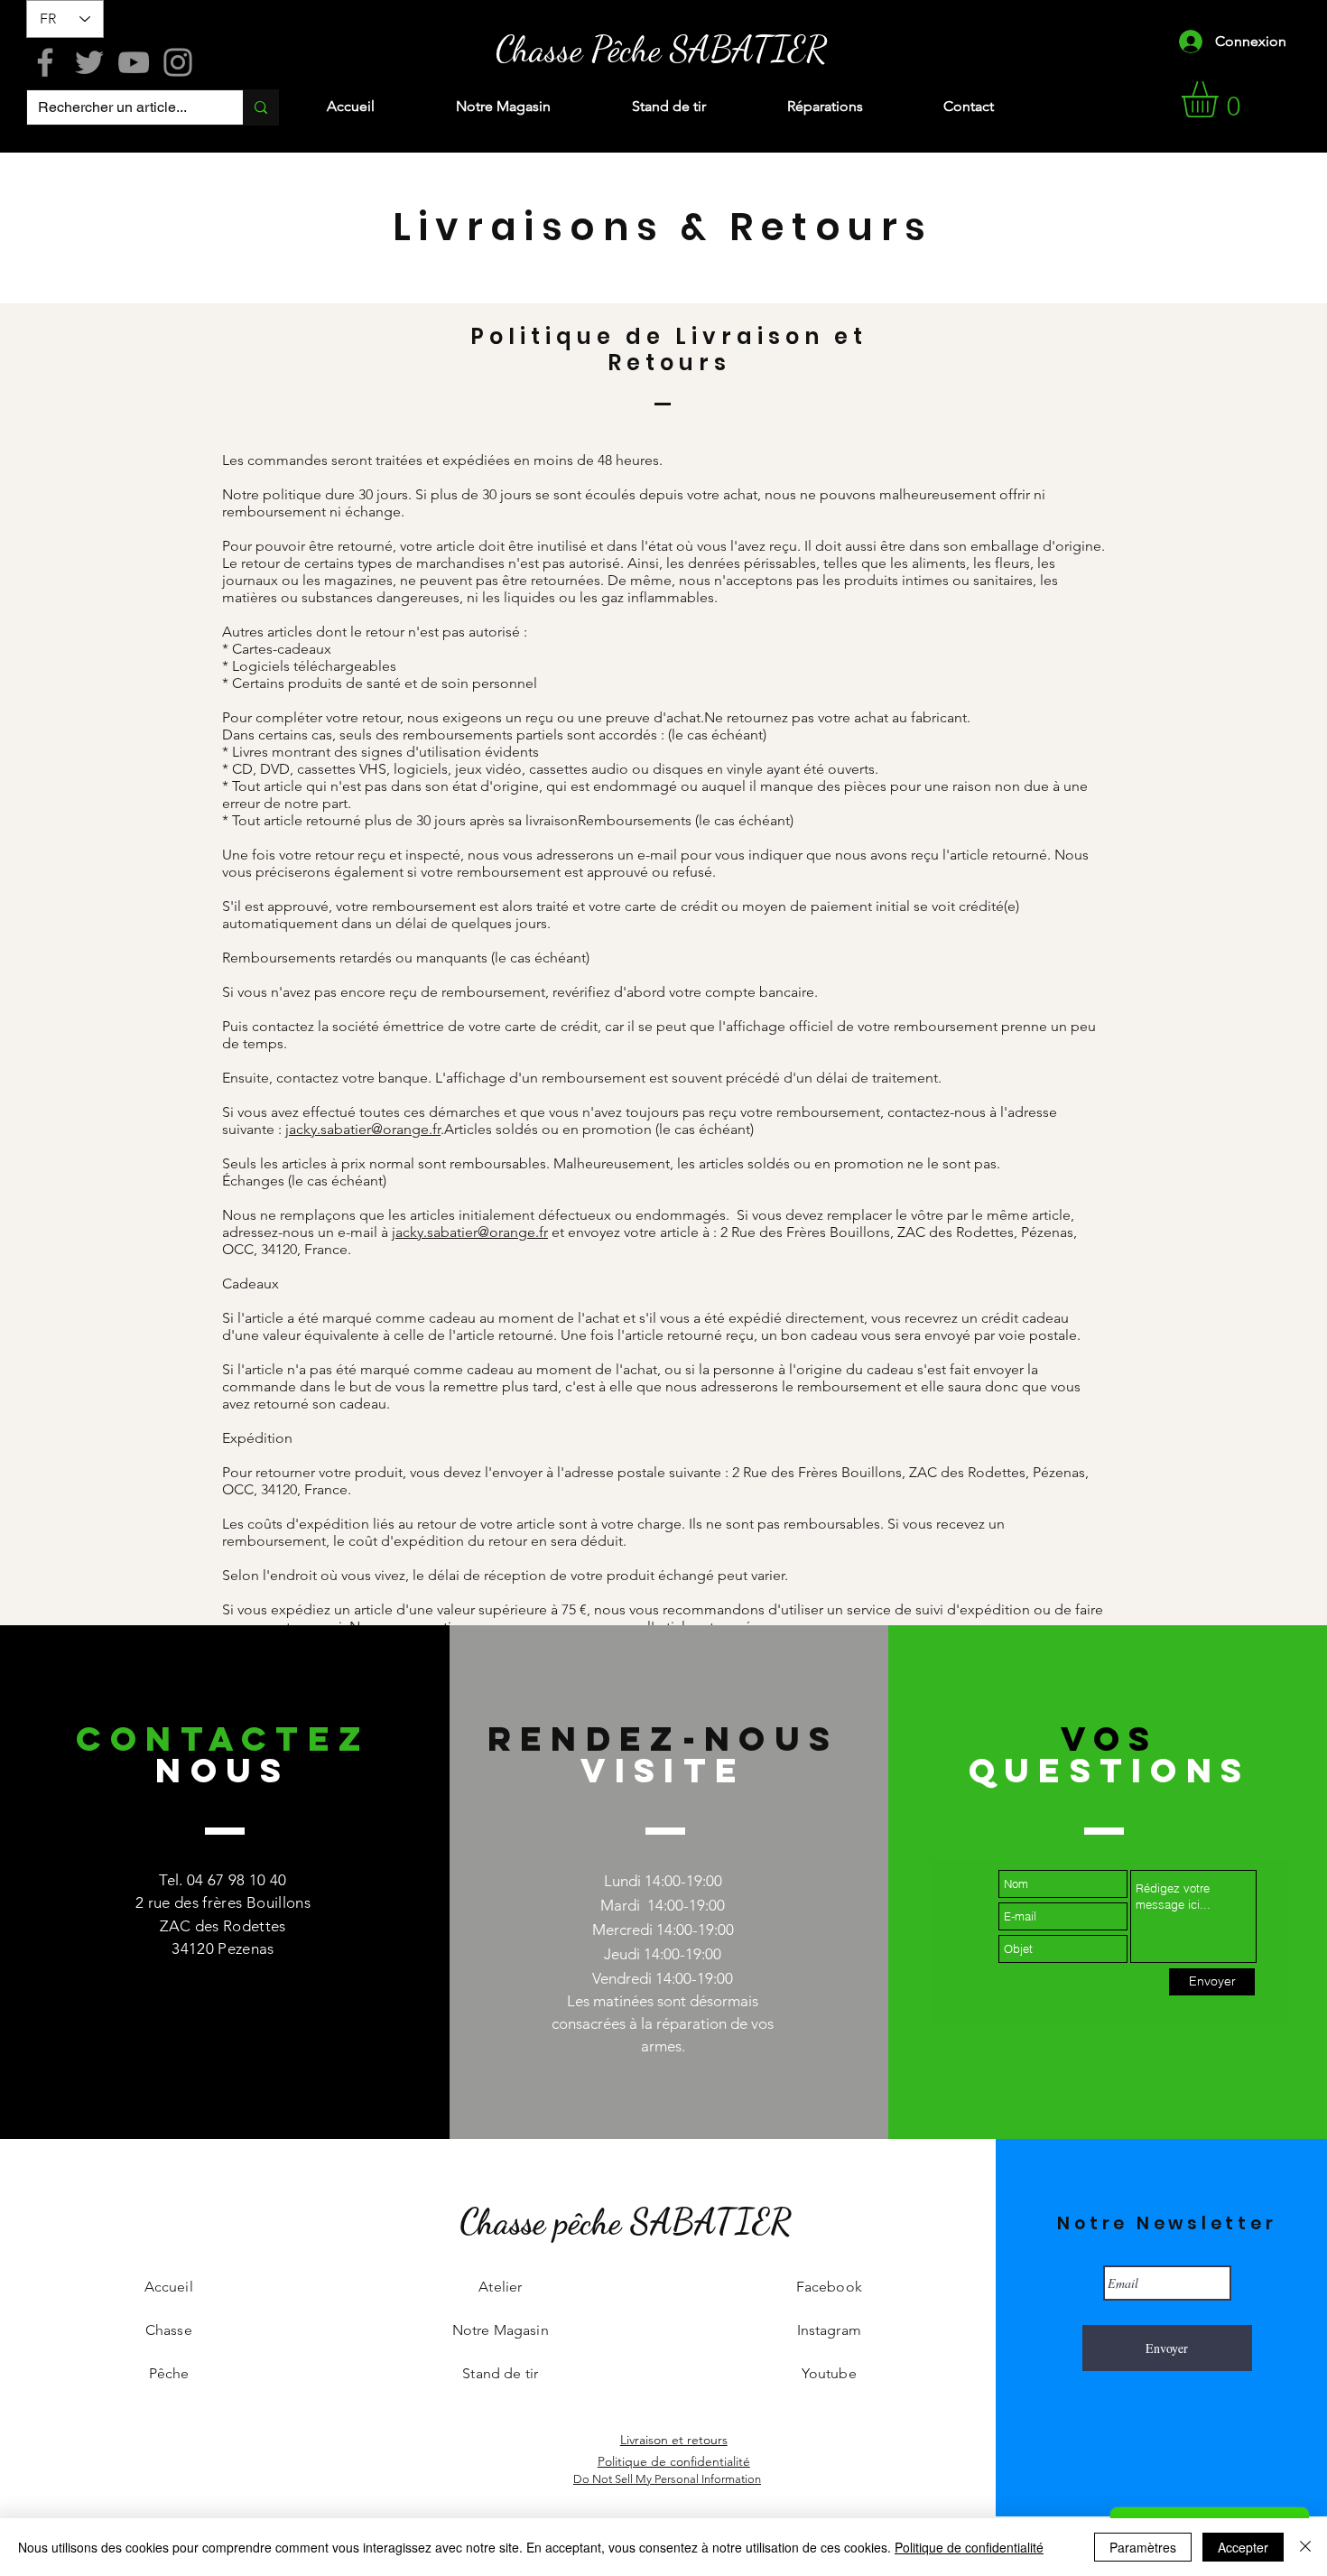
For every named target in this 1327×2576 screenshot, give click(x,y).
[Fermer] (1305, 2547)
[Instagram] (178, 62)
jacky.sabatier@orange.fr (363, 1129)
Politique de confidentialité (969, 2547)
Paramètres (1143, 2547)
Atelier (500, 2287)
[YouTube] (134, 62)
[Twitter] (89, 62)
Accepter (1243, 2547)
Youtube (829, 2373)
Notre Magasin (501, 2330)
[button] (1221, 99)
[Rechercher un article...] (260, 107)
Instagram (829, 2330)
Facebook (829, 2287)
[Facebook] (45, 62)
